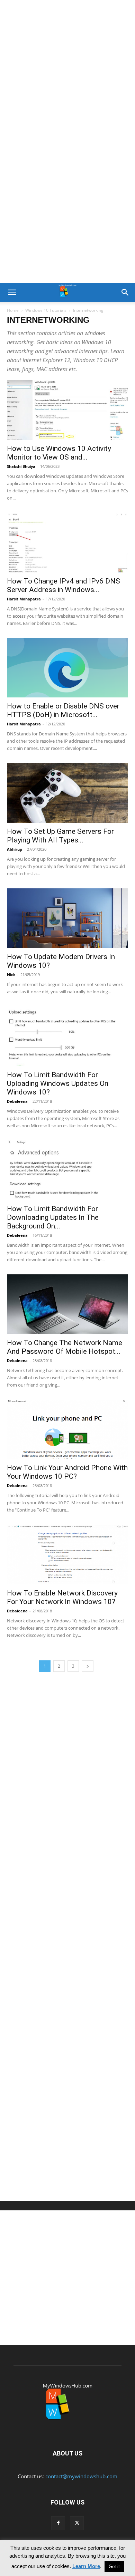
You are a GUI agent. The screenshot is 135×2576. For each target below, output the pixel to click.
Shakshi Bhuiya (21, 466)
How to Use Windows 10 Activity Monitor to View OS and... (59, 453)
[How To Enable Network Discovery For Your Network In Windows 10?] (67, 1555)
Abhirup (15, 849)
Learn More (86, 2566)
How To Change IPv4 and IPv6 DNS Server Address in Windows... (64, 585)
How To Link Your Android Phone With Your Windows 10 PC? (67, 1472)
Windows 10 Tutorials (46, 310)
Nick (11, 975)
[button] (12, 292)
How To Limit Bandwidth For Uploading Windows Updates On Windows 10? (58, 1083)
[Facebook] (58, 2523)
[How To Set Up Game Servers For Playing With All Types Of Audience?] (67, 793)
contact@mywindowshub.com (81, 2476)
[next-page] (88, 1666)
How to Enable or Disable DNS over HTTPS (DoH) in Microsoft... (63, 710)
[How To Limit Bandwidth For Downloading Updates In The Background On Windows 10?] (67, 1170)
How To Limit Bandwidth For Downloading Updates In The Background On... (53, 1217)
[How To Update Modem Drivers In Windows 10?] (67, 918)
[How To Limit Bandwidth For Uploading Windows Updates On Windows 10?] (67, 1036)
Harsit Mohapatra (24, 599)
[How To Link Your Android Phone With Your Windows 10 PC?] (67, 1430)
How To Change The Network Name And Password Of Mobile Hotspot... (65, 1347)
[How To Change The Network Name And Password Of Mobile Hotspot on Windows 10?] (67, 1304)
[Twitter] (77, 2523)
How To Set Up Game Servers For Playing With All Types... (60, 836)
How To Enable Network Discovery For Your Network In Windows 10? (62, 1597)
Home (13, 310)
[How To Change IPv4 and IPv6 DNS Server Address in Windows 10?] (67, 543)
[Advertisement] (67, 71)
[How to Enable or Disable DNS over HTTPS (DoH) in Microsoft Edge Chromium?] (67, 668)
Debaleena (17, 1101)
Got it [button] (114, 2567)
